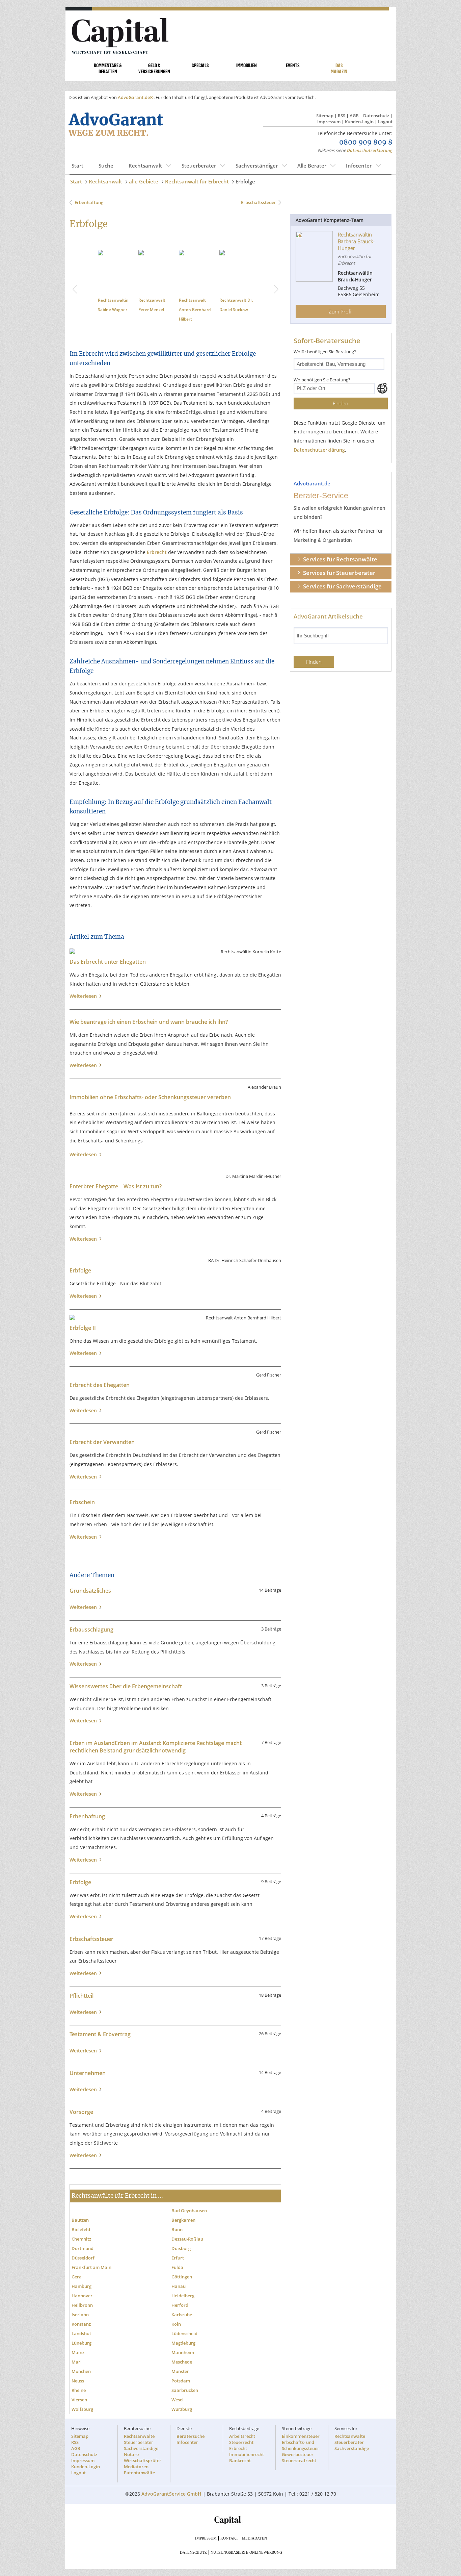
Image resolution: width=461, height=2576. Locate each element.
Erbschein (82, 1530)
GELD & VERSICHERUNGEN (154, 68)
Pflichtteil (82, 2023)
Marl (77, 2389)
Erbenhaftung (89, 202)
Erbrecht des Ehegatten (100, 1412)
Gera (77, 2304)
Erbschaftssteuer (258, 202)
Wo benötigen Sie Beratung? (322, 380)
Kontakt (229, 2566)
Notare (131, 2482)
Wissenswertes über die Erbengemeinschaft (126, 1714)
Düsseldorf (83, 2285)
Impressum (329, 122)
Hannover (82, 2323)
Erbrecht (157, 579)
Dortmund (83, 2276)
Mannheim (183, 2380)
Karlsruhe (182, 2342)
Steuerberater (199, 166)
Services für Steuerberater (339, 573)
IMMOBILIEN (247, 65)
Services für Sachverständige (342, 586)
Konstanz (81, 2351)
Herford (180, 2332)
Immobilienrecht (247, 2482)
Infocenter (359, 166)
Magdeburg (183, 2370)
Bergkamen (183, 2247)
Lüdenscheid (184, 2361)
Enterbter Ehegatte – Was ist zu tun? (116, 1214)
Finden (341, 403)
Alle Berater (312, 166)
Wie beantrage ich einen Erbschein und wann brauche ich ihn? (149, 1049)
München (81, 2399)
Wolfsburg (82, 2436)
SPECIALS (200, 65)
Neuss (78, 2408)
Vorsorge (81, 2139)
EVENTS (293, 65)
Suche (106, 166)
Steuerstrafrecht (299, 2488)
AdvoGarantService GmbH (171, 2521)
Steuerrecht (241, 2470)
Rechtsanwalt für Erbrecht (197, 181)
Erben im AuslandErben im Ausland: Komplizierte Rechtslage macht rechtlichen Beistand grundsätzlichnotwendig (156, 1774)
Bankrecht (240, 2488)
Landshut (81, 2361)
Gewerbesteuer (298, 2482)
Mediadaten (254, 2566)
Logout (385, 122)
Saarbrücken (185, 2418)
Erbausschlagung (91, 1657)
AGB (354, 116)
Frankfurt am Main (91, 2295)
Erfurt (178, 2285)
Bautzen (80, 2247)
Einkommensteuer (301, 2464)
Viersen (79, 2427)
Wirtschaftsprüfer (143, 2488)
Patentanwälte (139, 2500)
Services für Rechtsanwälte (340, 559)
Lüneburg (82, 2370)
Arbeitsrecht (242, 2464)
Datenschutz (376, 116)
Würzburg (182, 2436)
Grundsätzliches (90, 1618)
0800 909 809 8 (366, 143)
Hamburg (82, 2314)
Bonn (177, 2257)
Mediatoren (136, 2494)
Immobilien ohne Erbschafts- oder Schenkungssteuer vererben (150, 1124)
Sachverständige (141, 2476)
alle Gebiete (144, 181)
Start (77, 166)
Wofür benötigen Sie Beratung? (325, 352)
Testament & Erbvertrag (100, 2062)
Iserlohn (80, 2342)
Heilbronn (82, 2332)
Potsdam (181, 2408)
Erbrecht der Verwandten (102, 1469)
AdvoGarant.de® (136, 97)
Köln (176, 2351)
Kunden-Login (359, 122)
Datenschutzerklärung (370, 150)
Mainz (78, 2380)
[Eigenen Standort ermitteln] (382, 388)
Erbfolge (245, 181)
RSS (342, 116)
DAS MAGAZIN (339, 68)
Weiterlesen (85, 1023)
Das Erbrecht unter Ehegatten (108, 989)
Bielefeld (81, 2257)
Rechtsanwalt (145, 166)
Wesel (178, 2427)
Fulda (177, 2295)
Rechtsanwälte (139, 2464)
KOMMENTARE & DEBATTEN (108, 68)
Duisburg (181, 2276)
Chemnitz (81, 2266)
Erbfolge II (83, 1355)
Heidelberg (183, 2323)
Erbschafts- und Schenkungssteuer (301, 2473)
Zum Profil (341, 311)
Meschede (182, 2389)
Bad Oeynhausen (189, 2238)
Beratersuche (191, 2464)
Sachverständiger (257, 166)
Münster (180, 2399)
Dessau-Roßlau (187, 2266)
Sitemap (325, 116)
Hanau (179, 2314)
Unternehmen (88, 2100)
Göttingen (182, 2304)
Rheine (79, 2418)
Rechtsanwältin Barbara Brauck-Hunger (157, 309)
